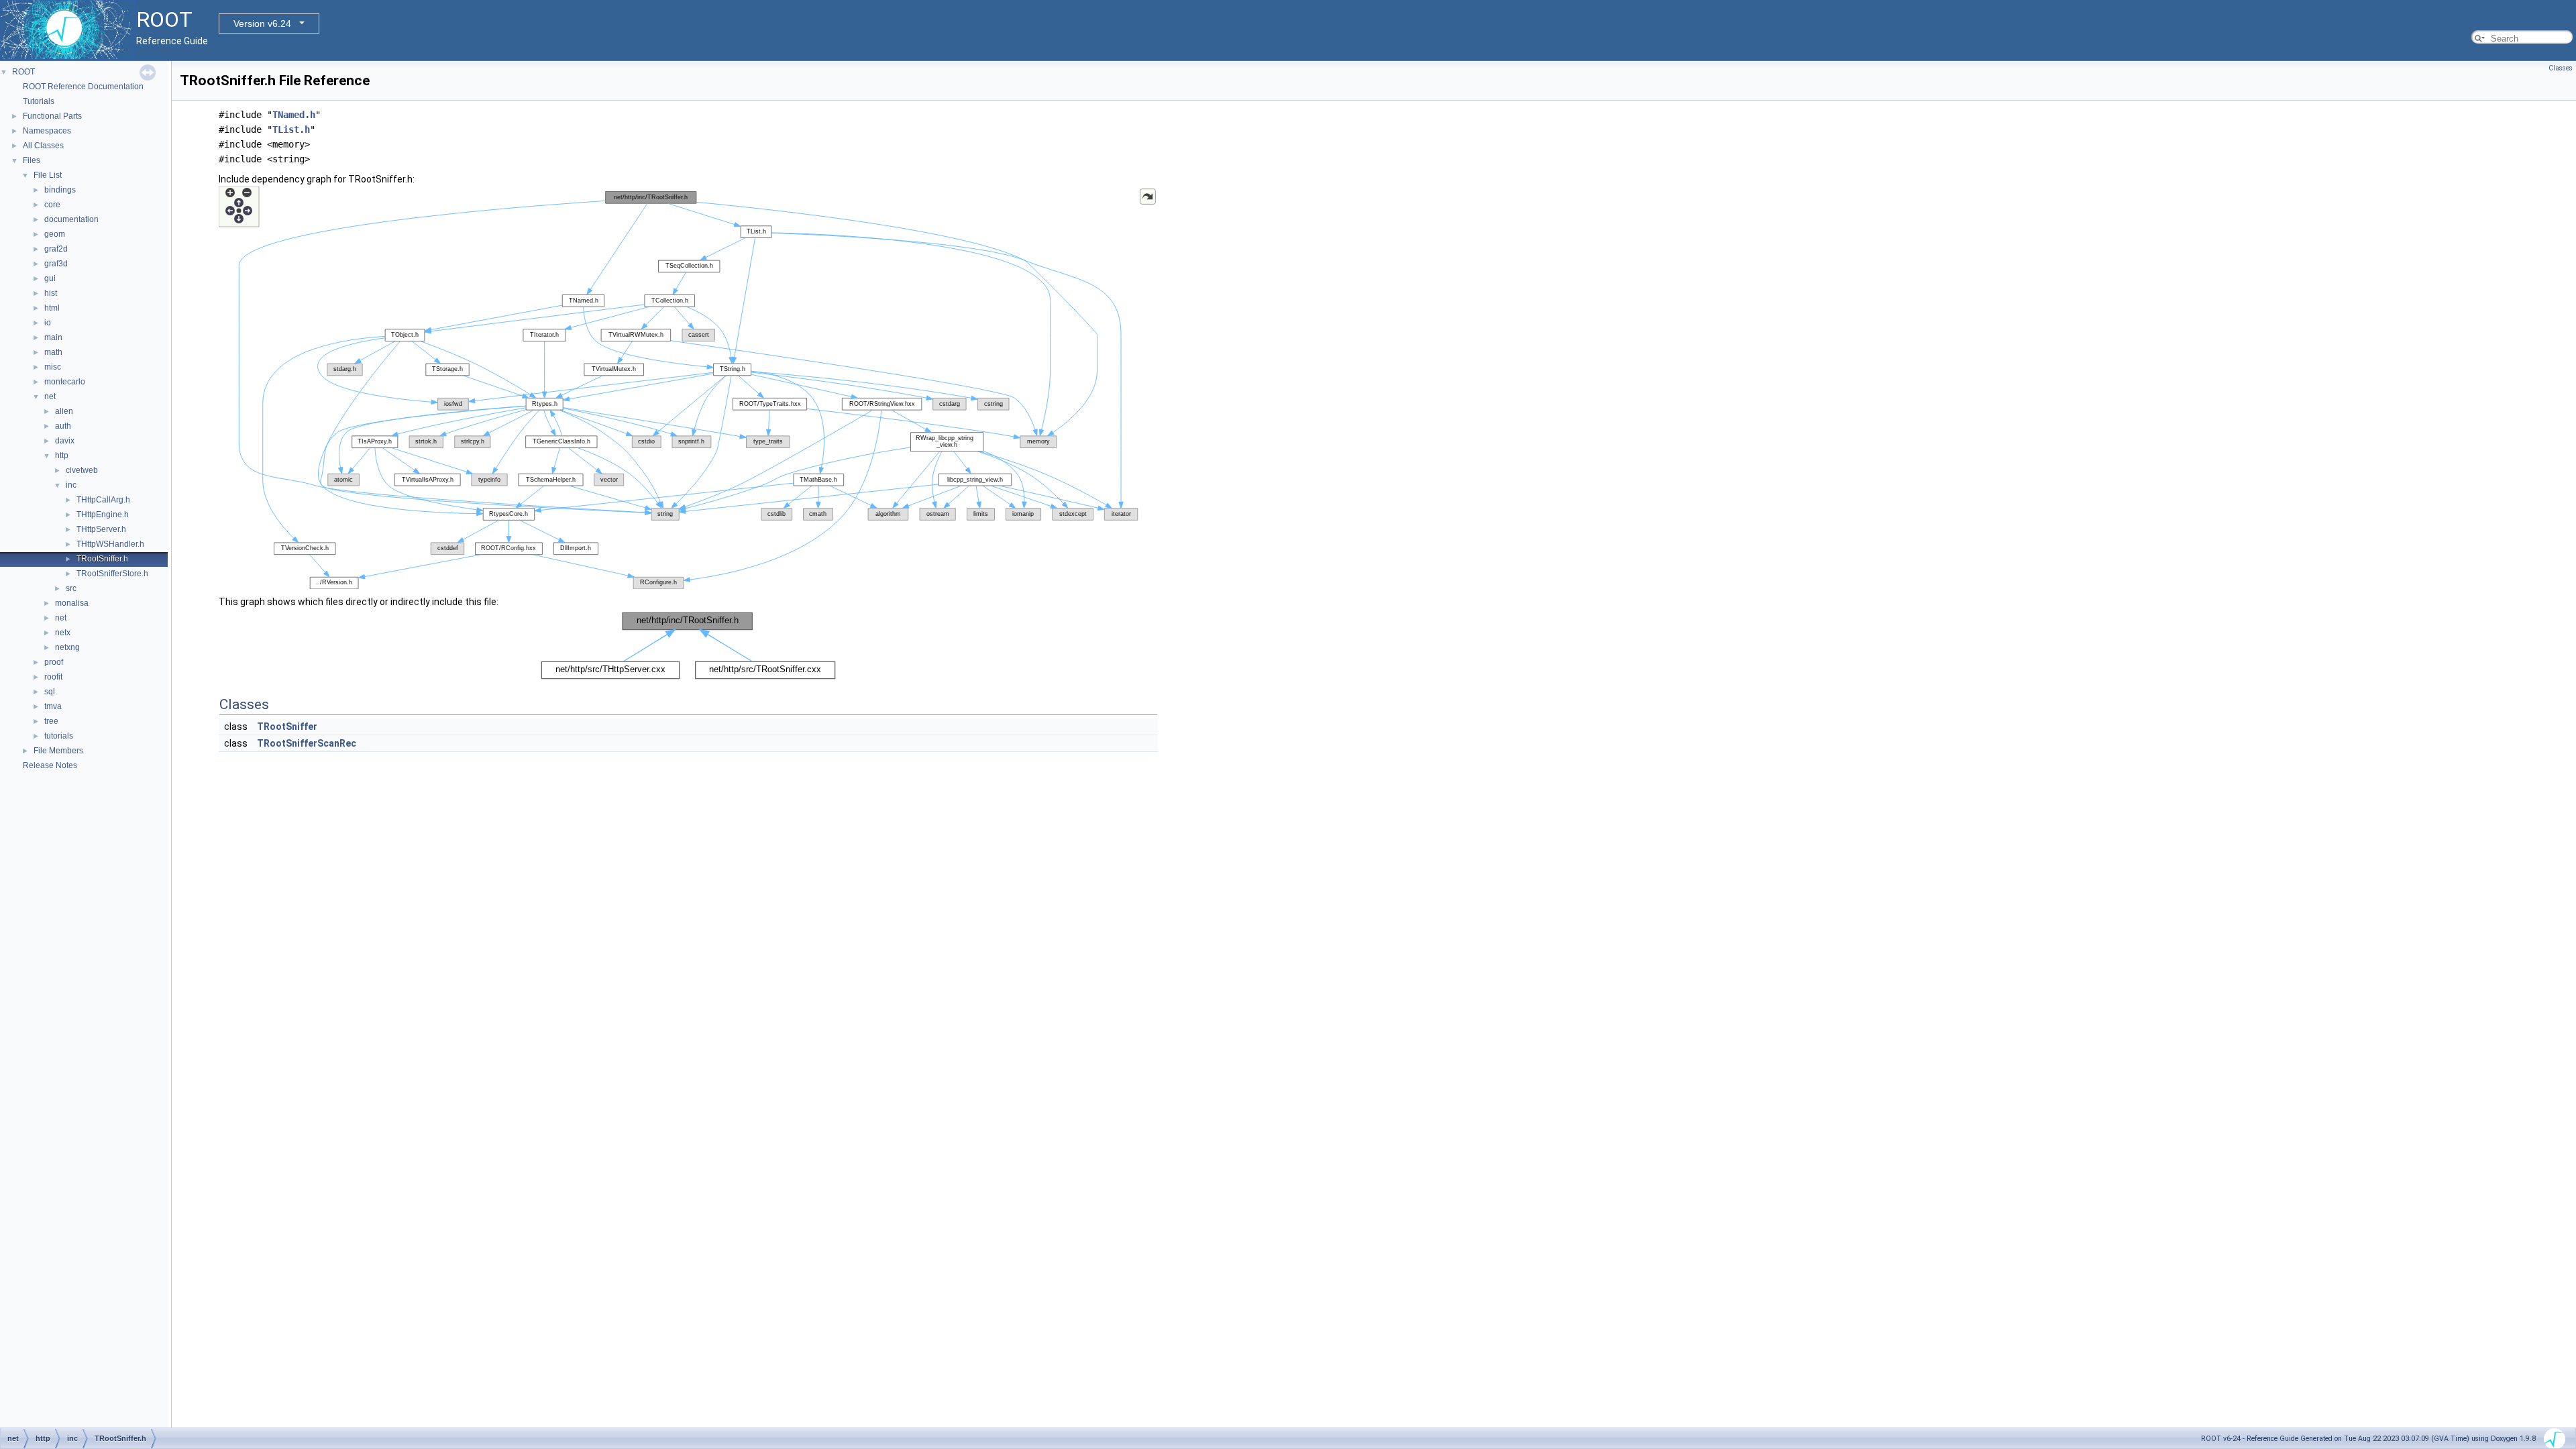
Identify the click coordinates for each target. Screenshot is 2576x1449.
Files (32, 160)
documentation (71, 219)
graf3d (56, 264)
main (53, 337)
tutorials (59, 736)
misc (53, 367)
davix (65, 441)
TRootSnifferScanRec (307, 743)
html (52, 308)
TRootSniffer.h (102, 559)
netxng (67, 647)
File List (48, 175)
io (48, 323)
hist (51, 293)
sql (50, 692)
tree (51, 721)
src (71, 588)
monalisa (72, 603)
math (53, 352)
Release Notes (50, 765)
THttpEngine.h (103, 515)
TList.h (291, 129)
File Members (58, 751)
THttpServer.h (101, 529)
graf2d (56, 249)
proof (54, 662)
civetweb (82, 470)
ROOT (23, 72)
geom (55, 234)
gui (50, 278)
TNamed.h (294, 115)
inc (71, 485)
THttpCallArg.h (103, 500)
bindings (60, 190)
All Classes (43, 146)
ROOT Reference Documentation (83, 87)
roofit (53, 677)
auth (63, 426)
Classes (2561, 68)
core (52, 205)
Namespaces (47, 131)
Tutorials (39, 101)
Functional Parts (52, 116)
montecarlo (65, 382)
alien (64, 411)
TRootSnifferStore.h (112, 574)
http (62, 455)
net (50, 396)
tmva (53, 706)
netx (63, 633)
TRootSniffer (287, 727)
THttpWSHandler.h (110, 544)
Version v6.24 (262, 23)
